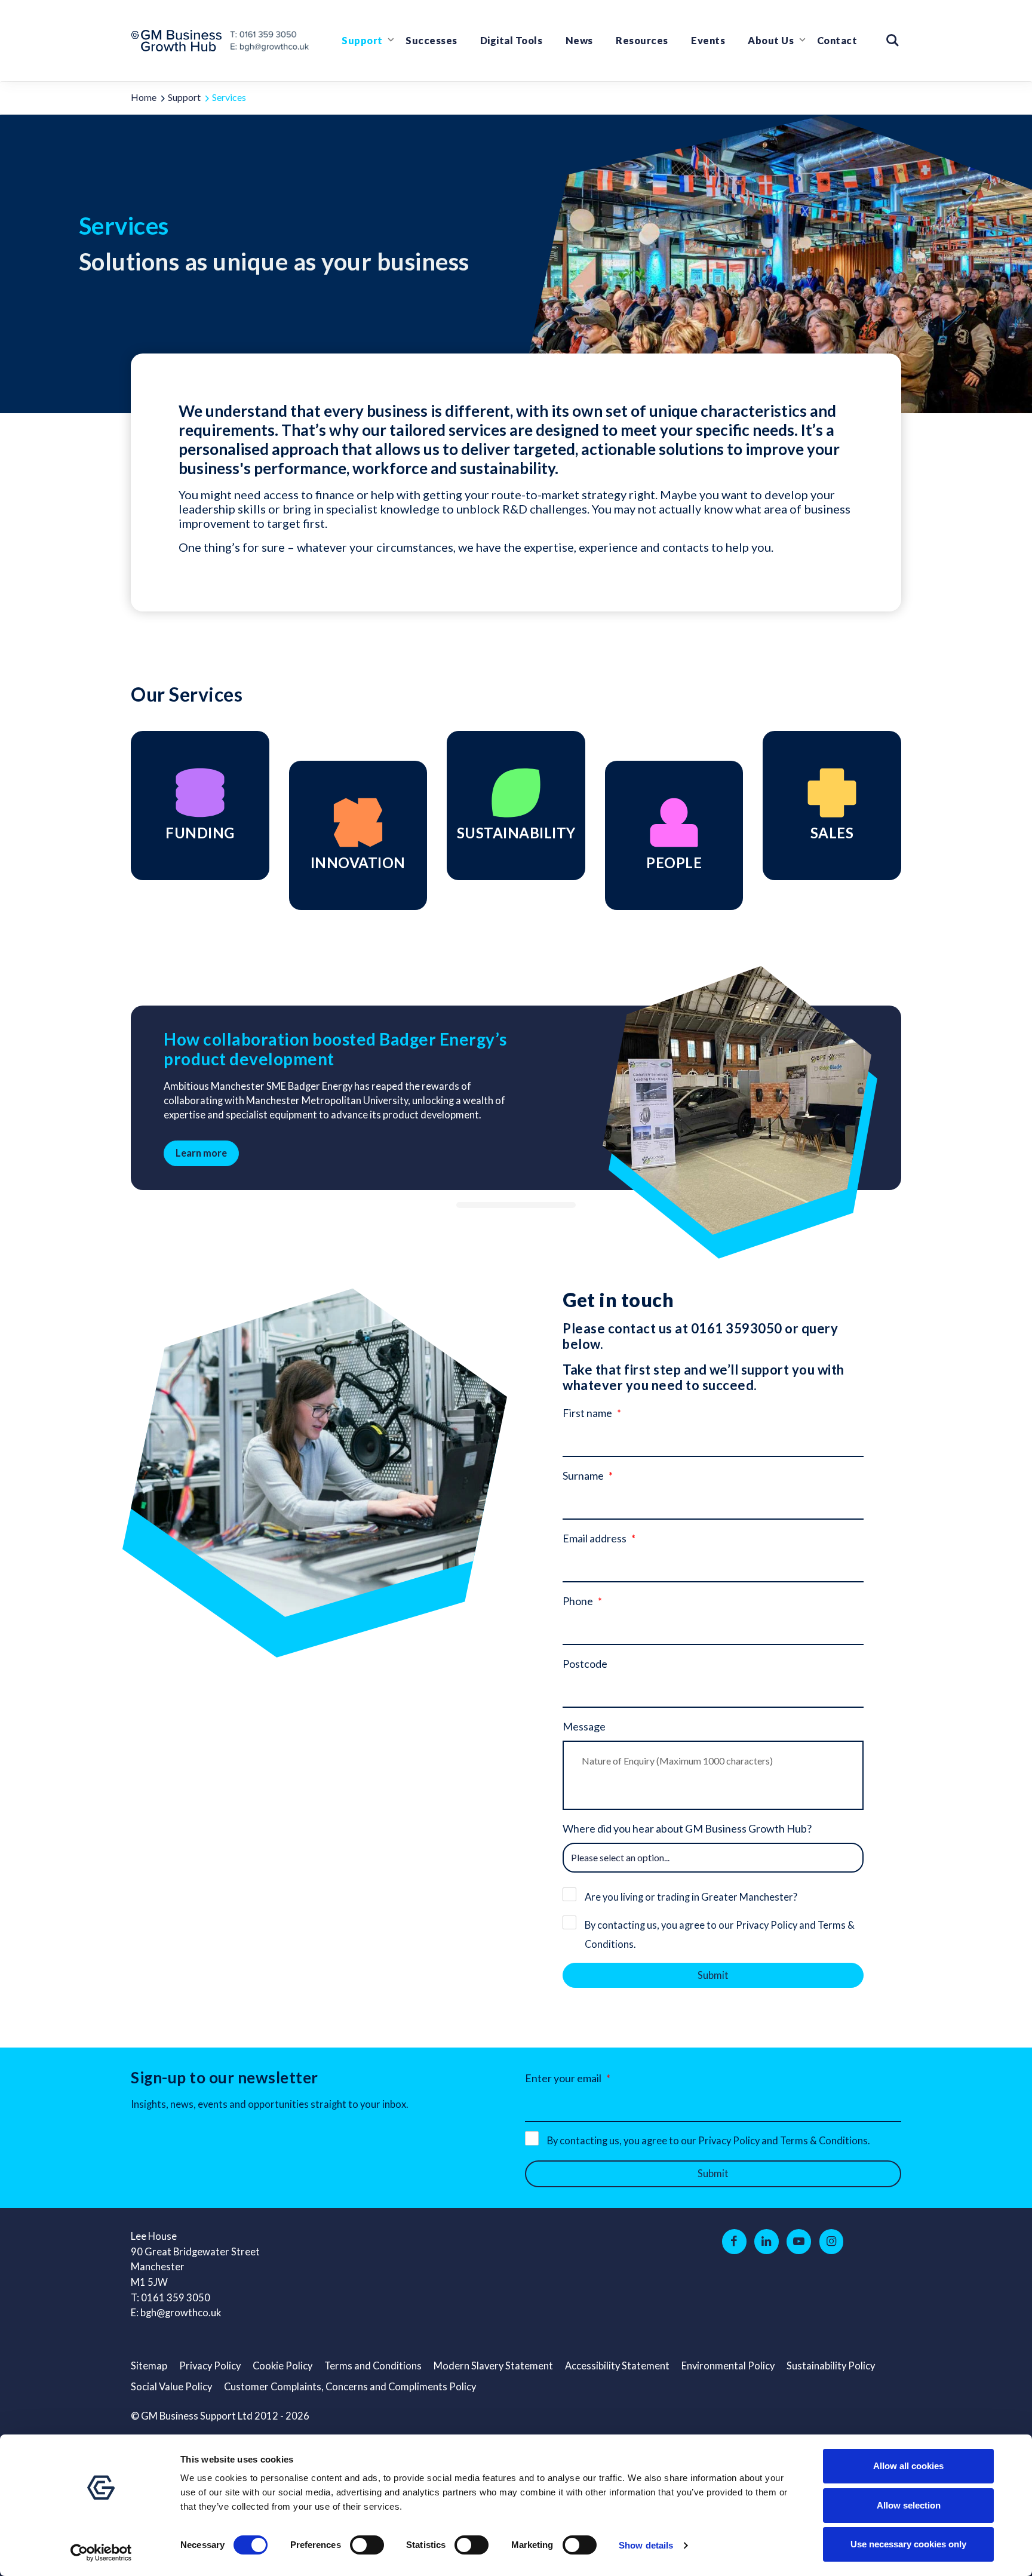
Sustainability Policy (831, 2366)
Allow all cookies (908, 2466)
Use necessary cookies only (908, 2544)
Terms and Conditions (373, 2366)
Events (708, 41)
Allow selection (909, 2505)
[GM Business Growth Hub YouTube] (799, 2242)
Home (144, 97)
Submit (713, 1975)
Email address (595, 1538)
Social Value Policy (171, 2387)
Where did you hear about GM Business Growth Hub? (687, 1828)
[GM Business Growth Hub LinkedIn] (767, 2242)
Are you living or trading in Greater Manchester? (691, 1897)
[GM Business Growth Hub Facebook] (734, 2242)
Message (584, 1726)
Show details (646, 2545)
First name (587, 1413)
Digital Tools (512, 41)
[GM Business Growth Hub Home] (180, 41)
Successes (431, 41)
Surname (583, 1475)
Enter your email (563, 2078)
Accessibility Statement (617, 2366)
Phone (578, 1601)
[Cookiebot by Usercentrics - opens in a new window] (101, 2553)
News (579, 41)
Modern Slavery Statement (493, 2366)
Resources (642, 41)
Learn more (201, 1153)
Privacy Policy (210, 2366)
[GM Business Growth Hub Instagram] (832, 2242)
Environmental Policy (728, 2366)
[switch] (367, 2545)
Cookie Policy (282, 2366)
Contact (837, 41)
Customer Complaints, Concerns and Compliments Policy (350, 2387)
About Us (771, 41)
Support (362, 41)
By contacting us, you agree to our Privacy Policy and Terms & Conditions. (720, 1935)
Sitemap (149, 2366)
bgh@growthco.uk (181, 2313)
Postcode (585, 1664)
